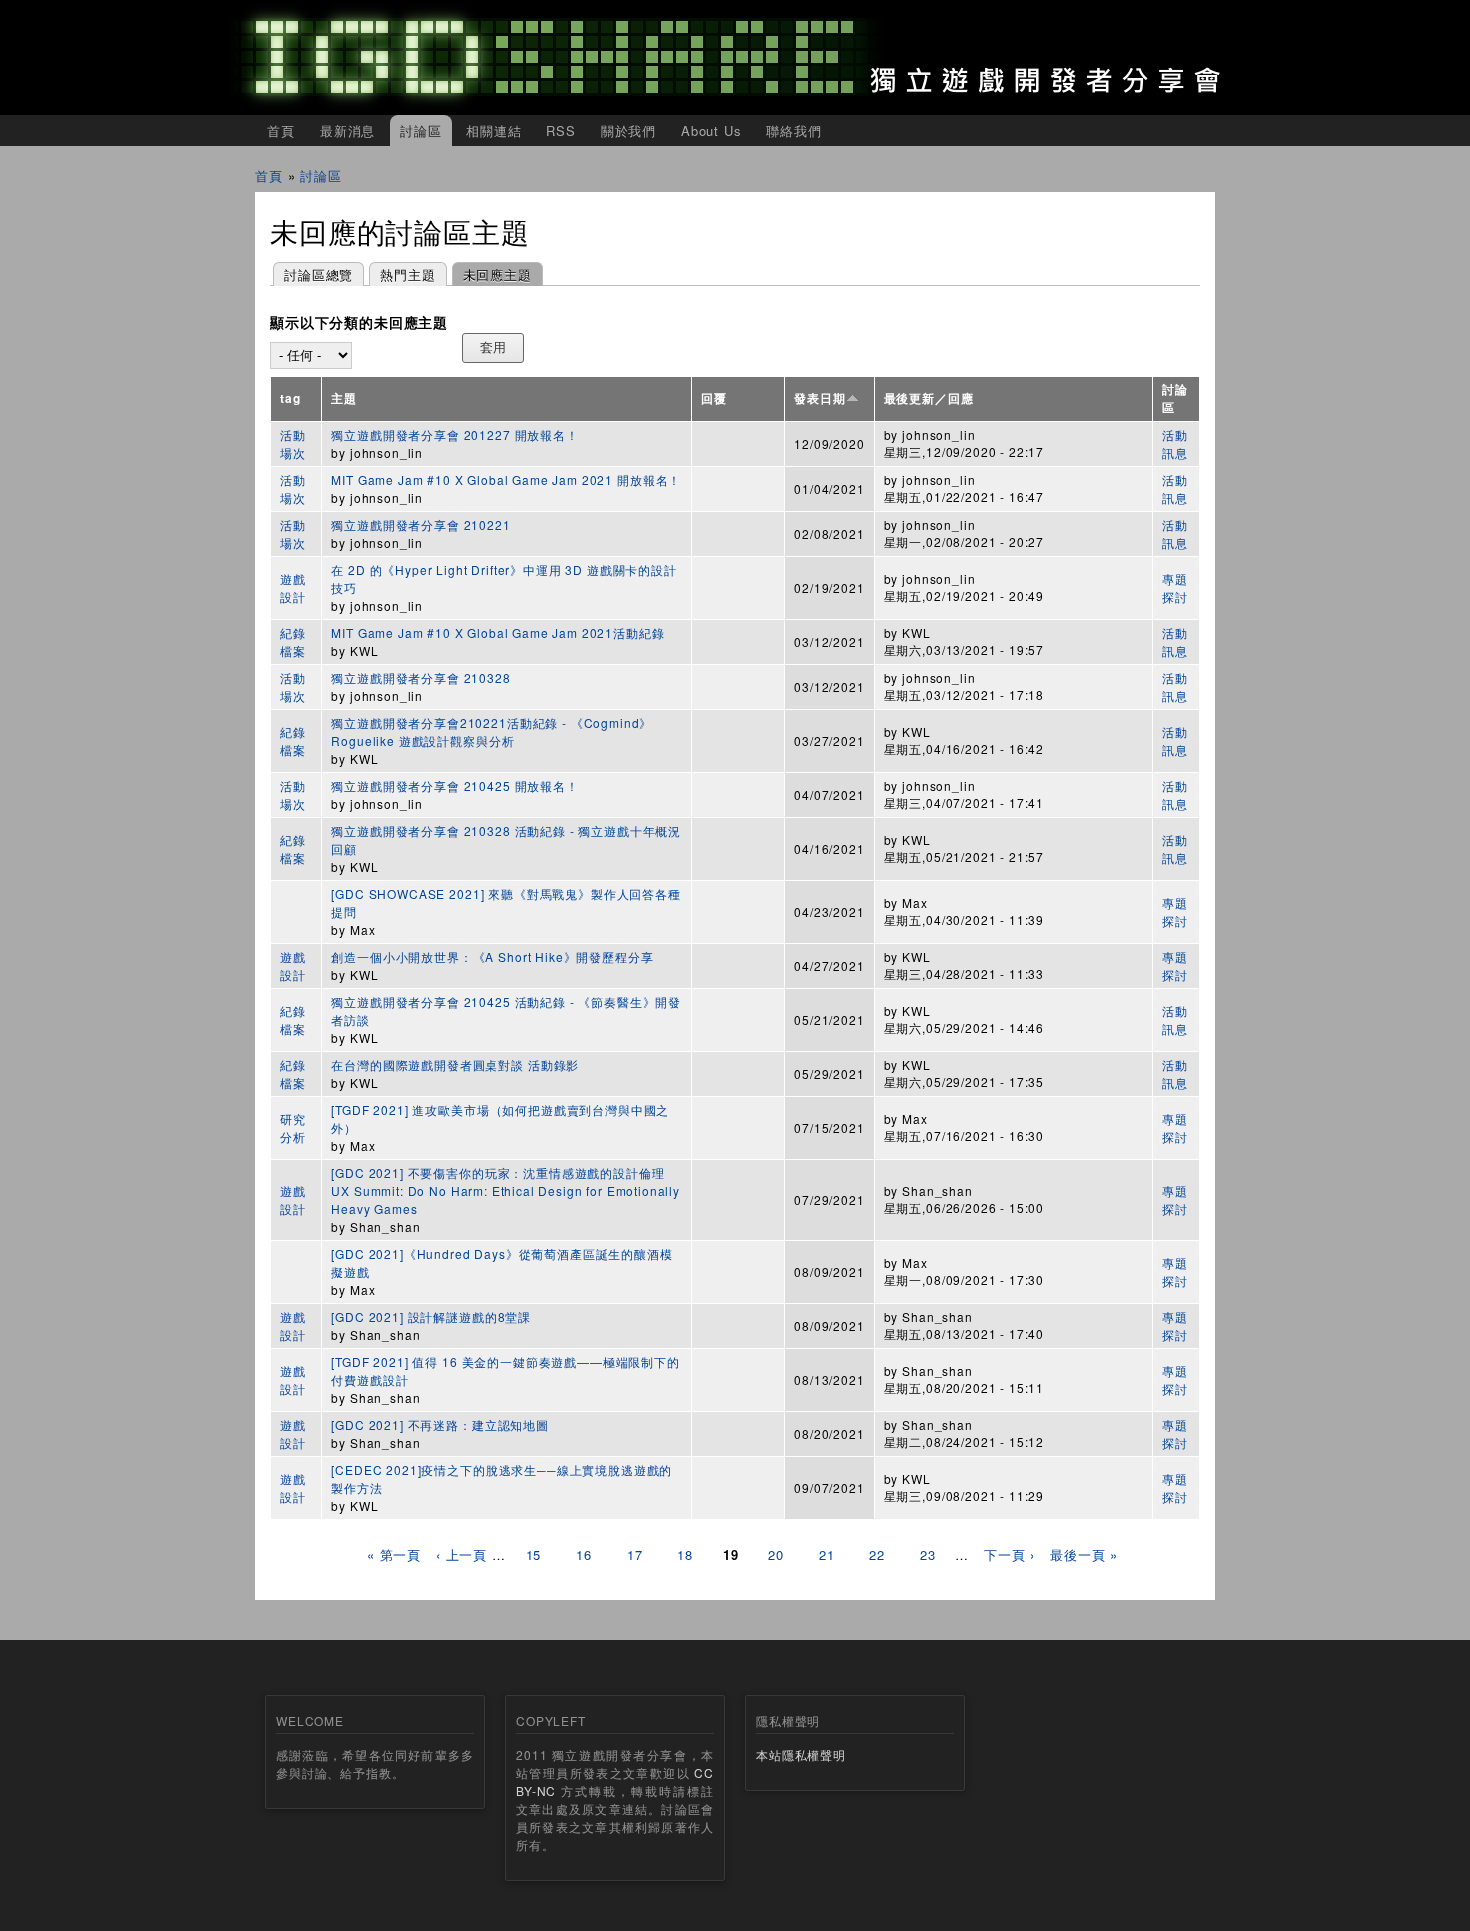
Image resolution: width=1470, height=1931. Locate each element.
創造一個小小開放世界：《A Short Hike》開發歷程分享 (492, 956)
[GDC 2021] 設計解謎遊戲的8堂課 (432, 1316)
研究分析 (293, 1127)
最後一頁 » (1084, 1554)
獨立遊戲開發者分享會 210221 (420, 524)
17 (635, 1554)
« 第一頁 (394, 1554)
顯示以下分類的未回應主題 (359, 323)
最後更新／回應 (929, 398)
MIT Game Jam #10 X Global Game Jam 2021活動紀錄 (497, 632)
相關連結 (493, 130)
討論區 (421, 130)
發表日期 (819, 398)
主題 (344, 398)
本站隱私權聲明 (801, 1754)
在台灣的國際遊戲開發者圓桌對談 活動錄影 (455, 1064)
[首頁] (735, 57)
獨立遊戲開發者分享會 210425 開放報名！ (454, 785)
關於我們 (628, 130)
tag (290, 398)
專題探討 (1175, 587)
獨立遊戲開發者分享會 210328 (420, 677)
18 (685, 1554)
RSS (561, 130)
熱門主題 (407, 274)
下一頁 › (1009, 1554)
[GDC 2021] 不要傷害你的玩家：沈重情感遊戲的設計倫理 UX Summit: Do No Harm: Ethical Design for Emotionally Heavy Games (505, 1190)
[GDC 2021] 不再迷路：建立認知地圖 (439, 1424)
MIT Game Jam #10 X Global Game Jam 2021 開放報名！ (506, 479)
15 (534, 1554)
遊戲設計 (293, 587)
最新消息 (347, 130)
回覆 (714, 398)
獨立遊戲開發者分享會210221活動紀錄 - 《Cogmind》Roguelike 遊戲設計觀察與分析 (491, 731)
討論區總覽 (318, 274)
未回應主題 (492, 274)
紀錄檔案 (293, 641)
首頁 (281, 130)
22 (877, 1554)
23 (928, 1554)
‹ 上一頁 (461, 1554)
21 (827, 1554)
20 (776, 1554)
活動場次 (293, 443)
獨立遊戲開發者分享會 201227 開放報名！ (454, 434)
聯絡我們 (793, 130)
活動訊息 (1175, 443)
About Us (711, 130)
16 (584, 1554)
